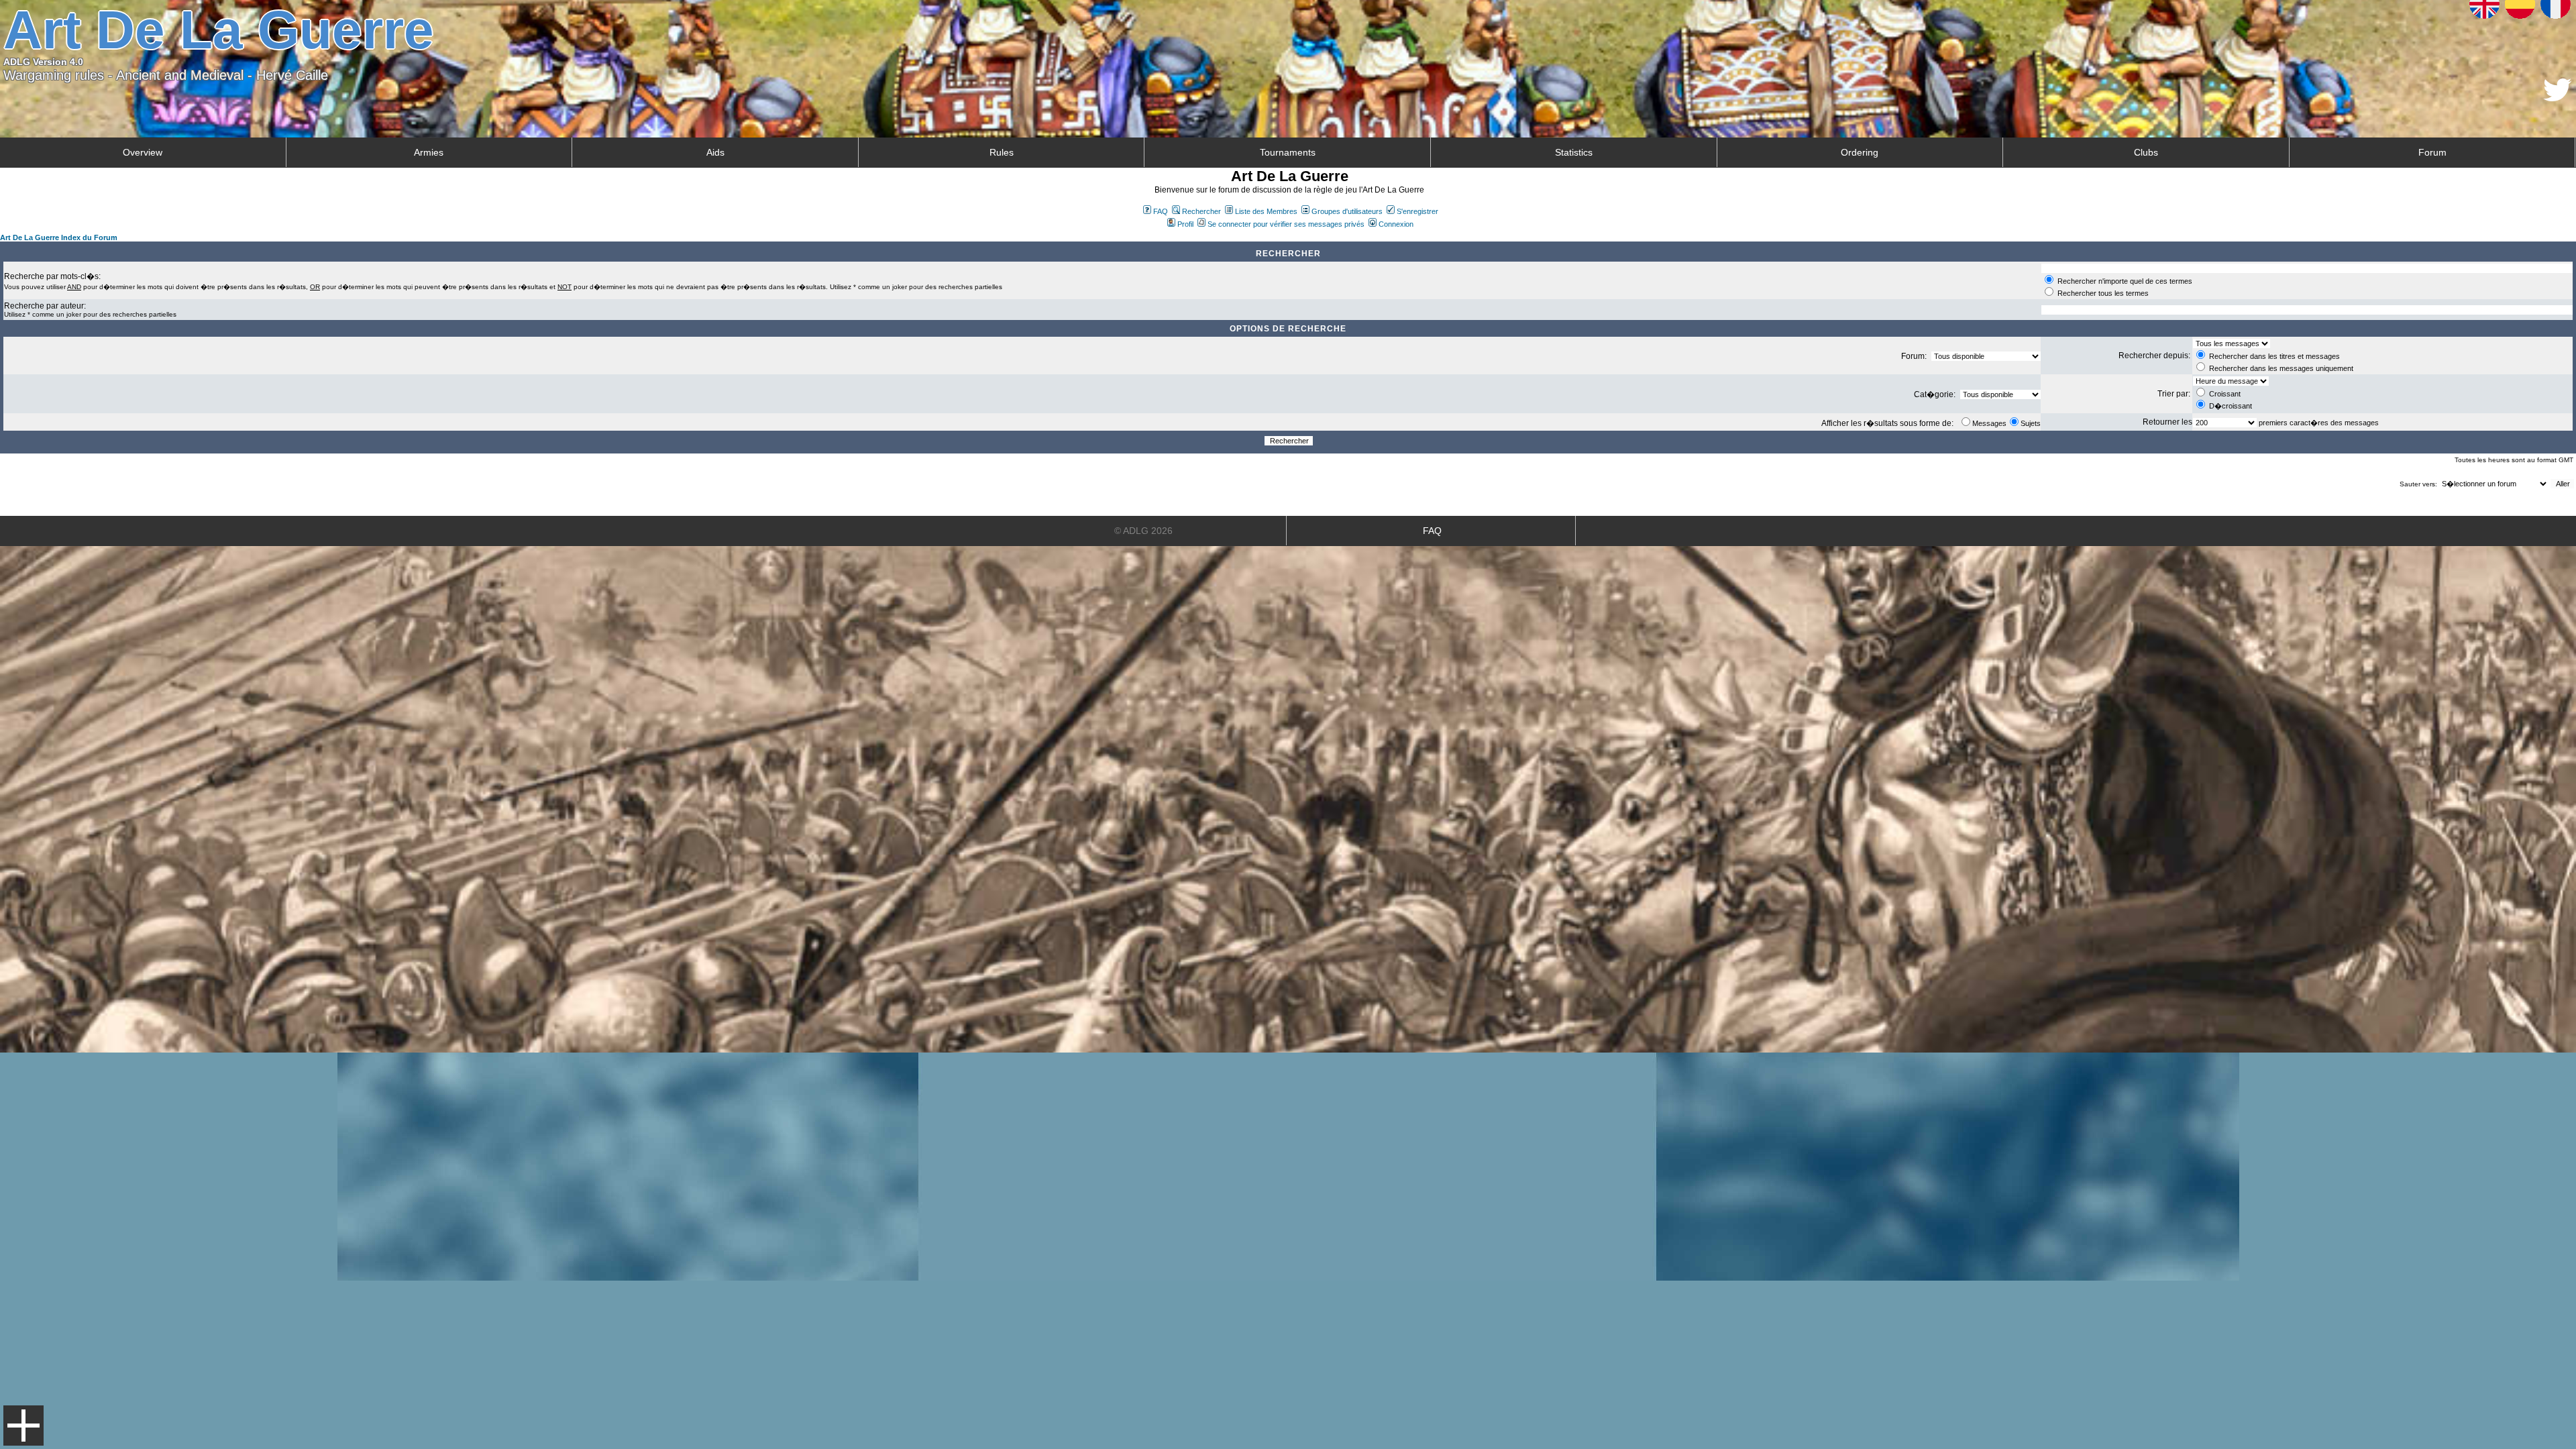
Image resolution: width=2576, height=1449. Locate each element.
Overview (143, 152)
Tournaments (1288, 152)
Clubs (2146, 152)
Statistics (1574, 152)
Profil (1185, 224)
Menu (23, 1426)
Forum (2432, 152)
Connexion (1396, 224)
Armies (429, 152)
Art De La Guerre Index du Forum (59, 237)
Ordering (1860, 152)
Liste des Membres (1266, 211)
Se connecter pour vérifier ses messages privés (1286, 224)
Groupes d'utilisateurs (1347, 211)
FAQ (1161, 211)
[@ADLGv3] (2558, 98)
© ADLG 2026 (1143, 531)
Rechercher (1201, 211)
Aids (715, 152)
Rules (1002, 152)
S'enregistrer (1417, 211)
